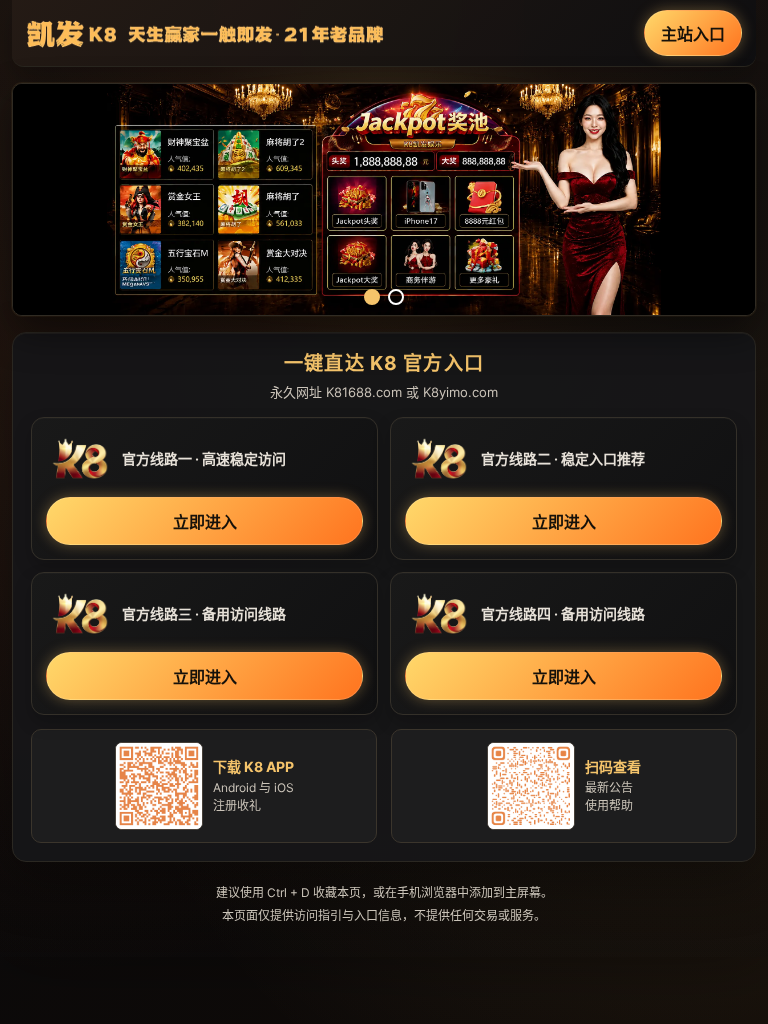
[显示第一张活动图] (372, 297)
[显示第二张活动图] (396, 297)
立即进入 (205, 522)
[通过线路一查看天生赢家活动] (384, 199)
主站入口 (693, 34)
